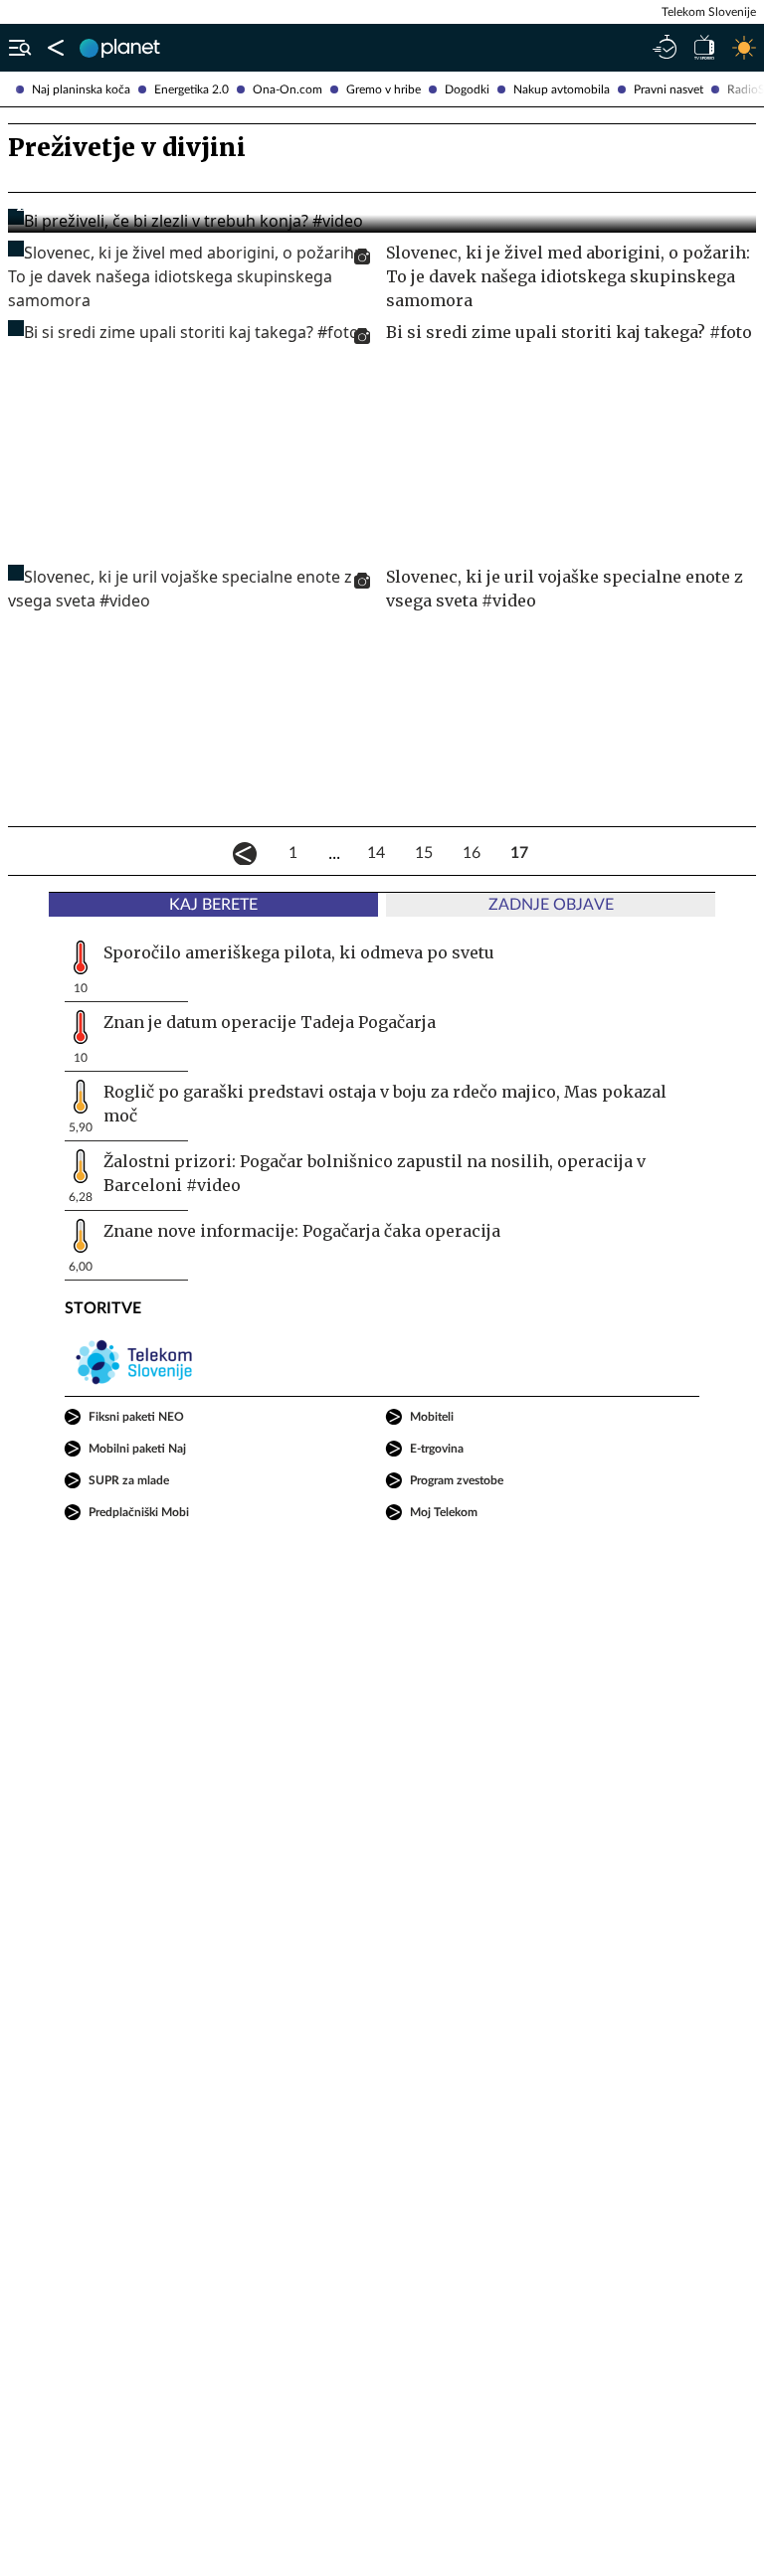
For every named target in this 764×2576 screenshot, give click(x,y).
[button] (16, 48)
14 (376, 853)
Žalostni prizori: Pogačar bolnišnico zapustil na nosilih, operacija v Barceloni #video (375, 1173)
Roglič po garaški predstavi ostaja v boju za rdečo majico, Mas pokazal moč (385, 1104)
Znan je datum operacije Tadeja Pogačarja (270, 1022)
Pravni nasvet (668, 89)
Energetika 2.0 (191, 89)
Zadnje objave (551, 905)
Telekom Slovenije (709, 12)
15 (424, 853)
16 (472, 853)
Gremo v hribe (383, 89)
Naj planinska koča (81, 89)
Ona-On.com (287, 89)
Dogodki (467, 89)
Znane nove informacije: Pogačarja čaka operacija (302, 1231)
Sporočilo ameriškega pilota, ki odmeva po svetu (299, 952)
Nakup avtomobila (562, 89)
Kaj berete (213, 905)
